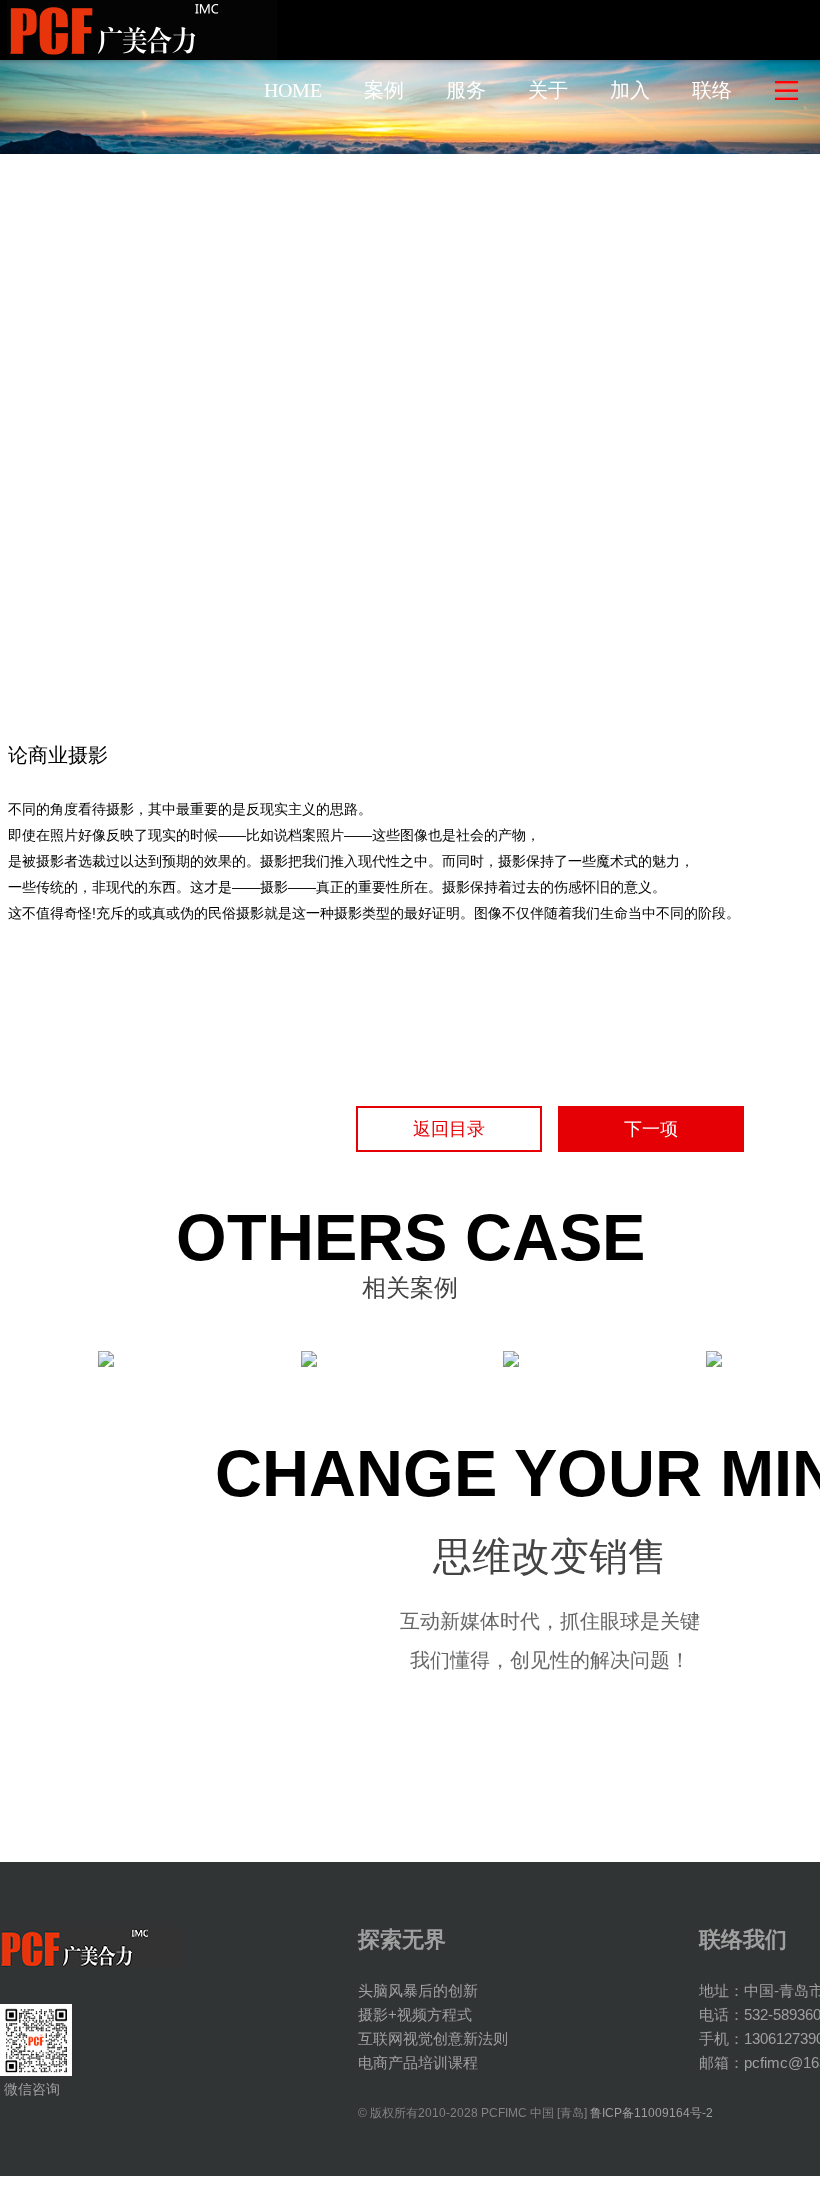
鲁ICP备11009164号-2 (651, 2113)
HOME (293, 90)
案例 (384, 90)
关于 (548, 90)
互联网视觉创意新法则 (433, 2038)
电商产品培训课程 (418, 2062)
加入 (630, 90)
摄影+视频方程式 (415, 2014)
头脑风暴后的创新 (418, 1990)
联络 (712, 90)
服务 (466, 90)
